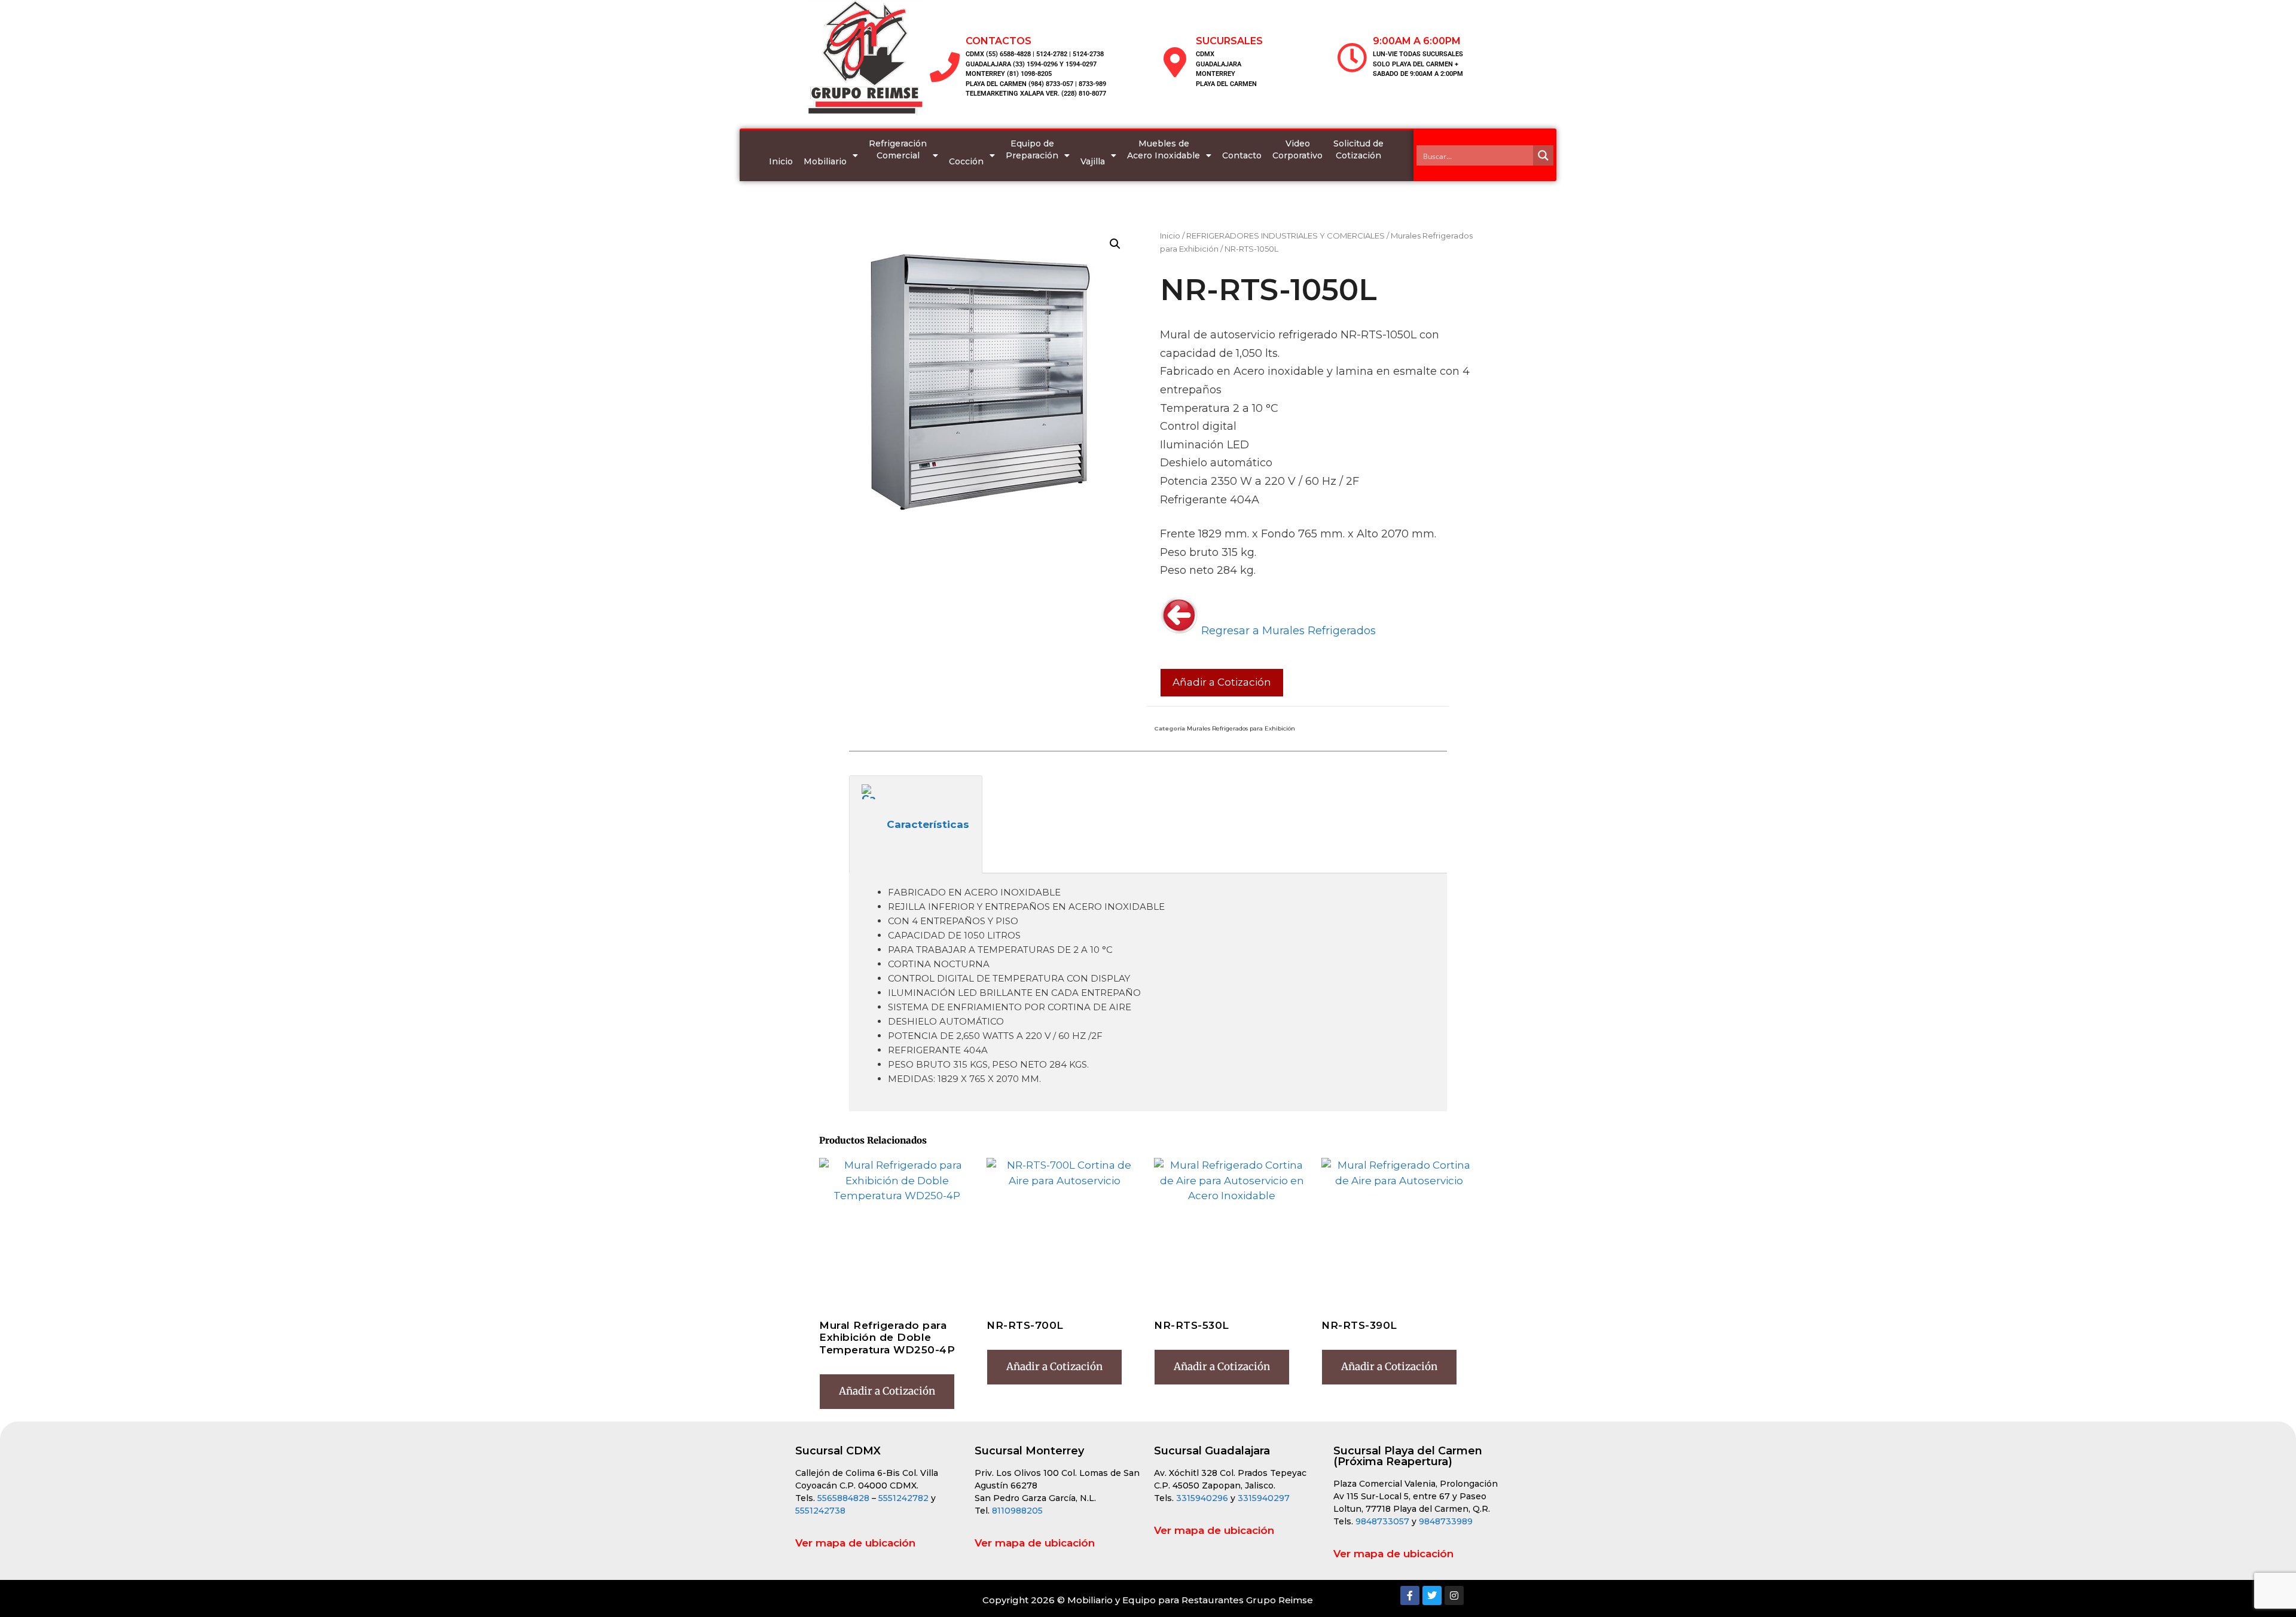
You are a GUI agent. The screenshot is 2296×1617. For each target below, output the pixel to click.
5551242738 (820, 1511)
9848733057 (1382, 1521)
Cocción (966, 161)
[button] (1115, 244)
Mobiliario (825, 161)
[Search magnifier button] (1543, 155)
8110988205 (1017, 1511)
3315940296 (1202, 1498)
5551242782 (905, 1498)
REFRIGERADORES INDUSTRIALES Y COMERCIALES (1286, 236)
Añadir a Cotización (1222, 682)
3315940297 (1264, 1498)
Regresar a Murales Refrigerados (1287, 631)
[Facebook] (1410, 1595)
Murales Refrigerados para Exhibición (1241, 728)
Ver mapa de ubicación (855, 1543)
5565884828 (843, 1498)
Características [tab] (928, 824)
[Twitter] (1432, 1595)
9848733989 (1446, 1521)
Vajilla (1093, 161)
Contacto (1242, 155)
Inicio (781, 161)
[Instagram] (1454, 1595)
